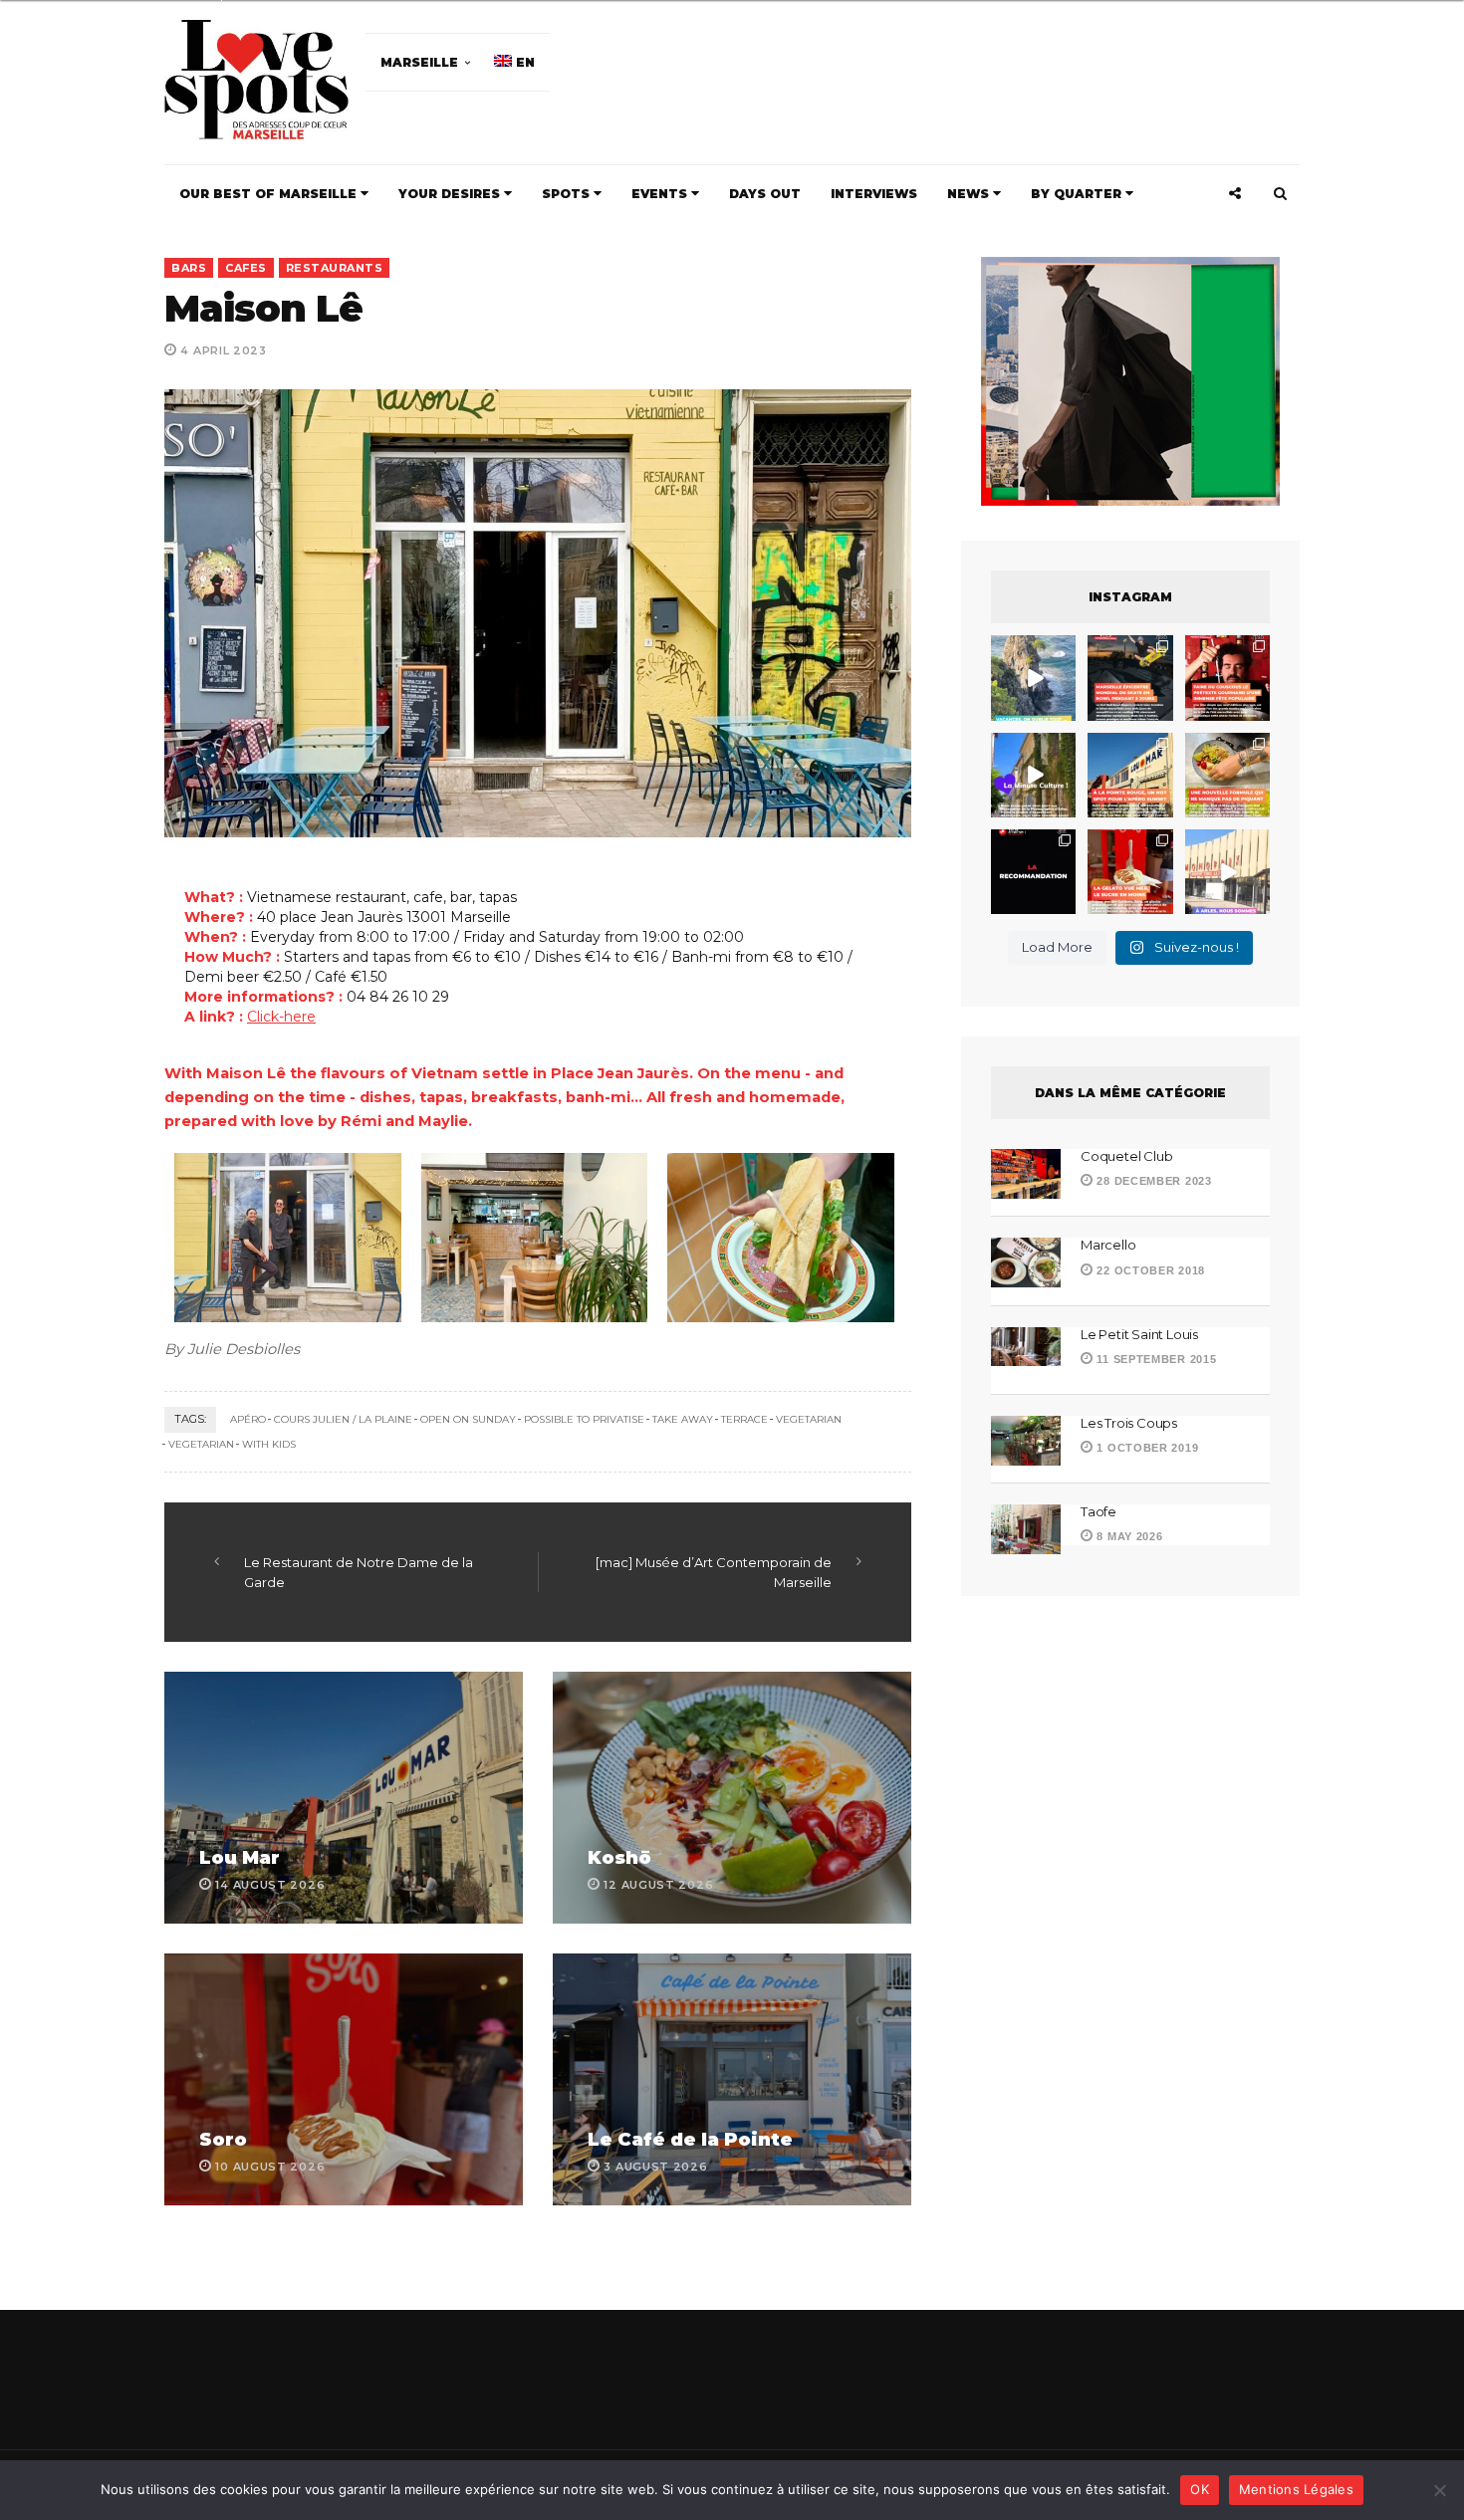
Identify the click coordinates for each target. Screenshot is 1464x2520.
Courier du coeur (534, 1405)
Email (850, 1276)
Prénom (495, 1276)
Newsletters (512, 1366)
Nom (665, 1276)
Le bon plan (516, 1433)
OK (1200, 2489)
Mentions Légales (1296, 2489)
